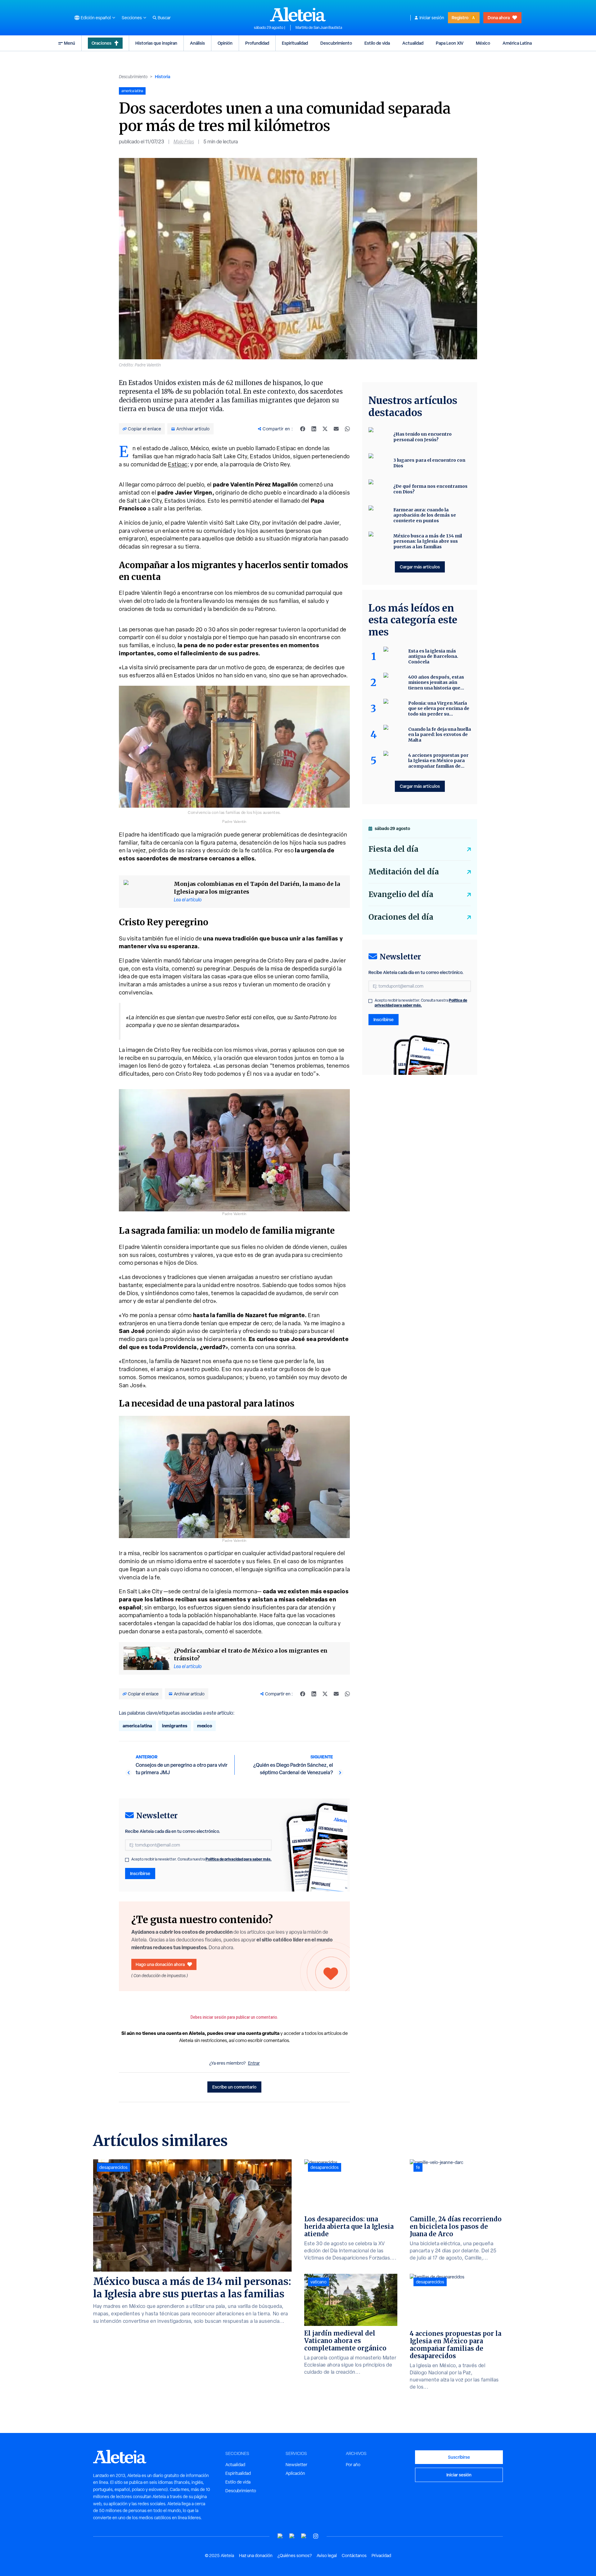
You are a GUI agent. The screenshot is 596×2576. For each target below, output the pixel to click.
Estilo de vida (377, 43)
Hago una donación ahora (160, 1964)
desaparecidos (113, 2167)
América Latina (517, 43)
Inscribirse (140, 1873)
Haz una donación (256, 2556)
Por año (353, 2465)
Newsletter (296, 2465)
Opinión (225, 43)
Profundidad (257, 43)
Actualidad (413, 43)
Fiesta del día (393, 849)
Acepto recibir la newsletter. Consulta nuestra (201, 1859)
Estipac (178, 464)
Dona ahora (499, 18)
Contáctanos (354, 2556)
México (483, 43)
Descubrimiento (336, 43)
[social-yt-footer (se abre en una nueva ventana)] (280, 2536)
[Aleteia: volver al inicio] (298, 14)
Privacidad (381, 2556)
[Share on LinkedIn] (314, 429)
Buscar (164, 18)
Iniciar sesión (432, 18)
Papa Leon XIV (450, 43)
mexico (205, 1726)
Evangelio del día (401, 894)
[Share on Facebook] (303, 429)
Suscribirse (459, 2457)
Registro (460, 18)
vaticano (318, 2282)
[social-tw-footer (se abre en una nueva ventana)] (304, 2536)
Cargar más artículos (420, 567)
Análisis (197, 43)
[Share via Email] (336, 429)
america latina (137, 1726)
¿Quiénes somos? (295, 2556)
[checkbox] (127, 1860)
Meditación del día (404, 872)
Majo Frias (184, 142)
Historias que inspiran (156, 43)
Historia (163, 76)
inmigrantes (175, 1726)
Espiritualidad (295, 43)
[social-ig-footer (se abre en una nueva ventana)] (316, 2536)
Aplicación (295, 2473)
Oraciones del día (401, 917)
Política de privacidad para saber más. (239, 1859)
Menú (70, 43)
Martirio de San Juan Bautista (319, 28)
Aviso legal (327, 2556)
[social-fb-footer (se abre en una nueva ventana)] (292, 2536)
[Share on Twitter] (325, 429)
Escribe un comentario (234, 2087)
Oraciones (102, 43)
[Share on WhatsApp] (347, 429)
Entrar (254, 2063)
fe (418, 2167)
